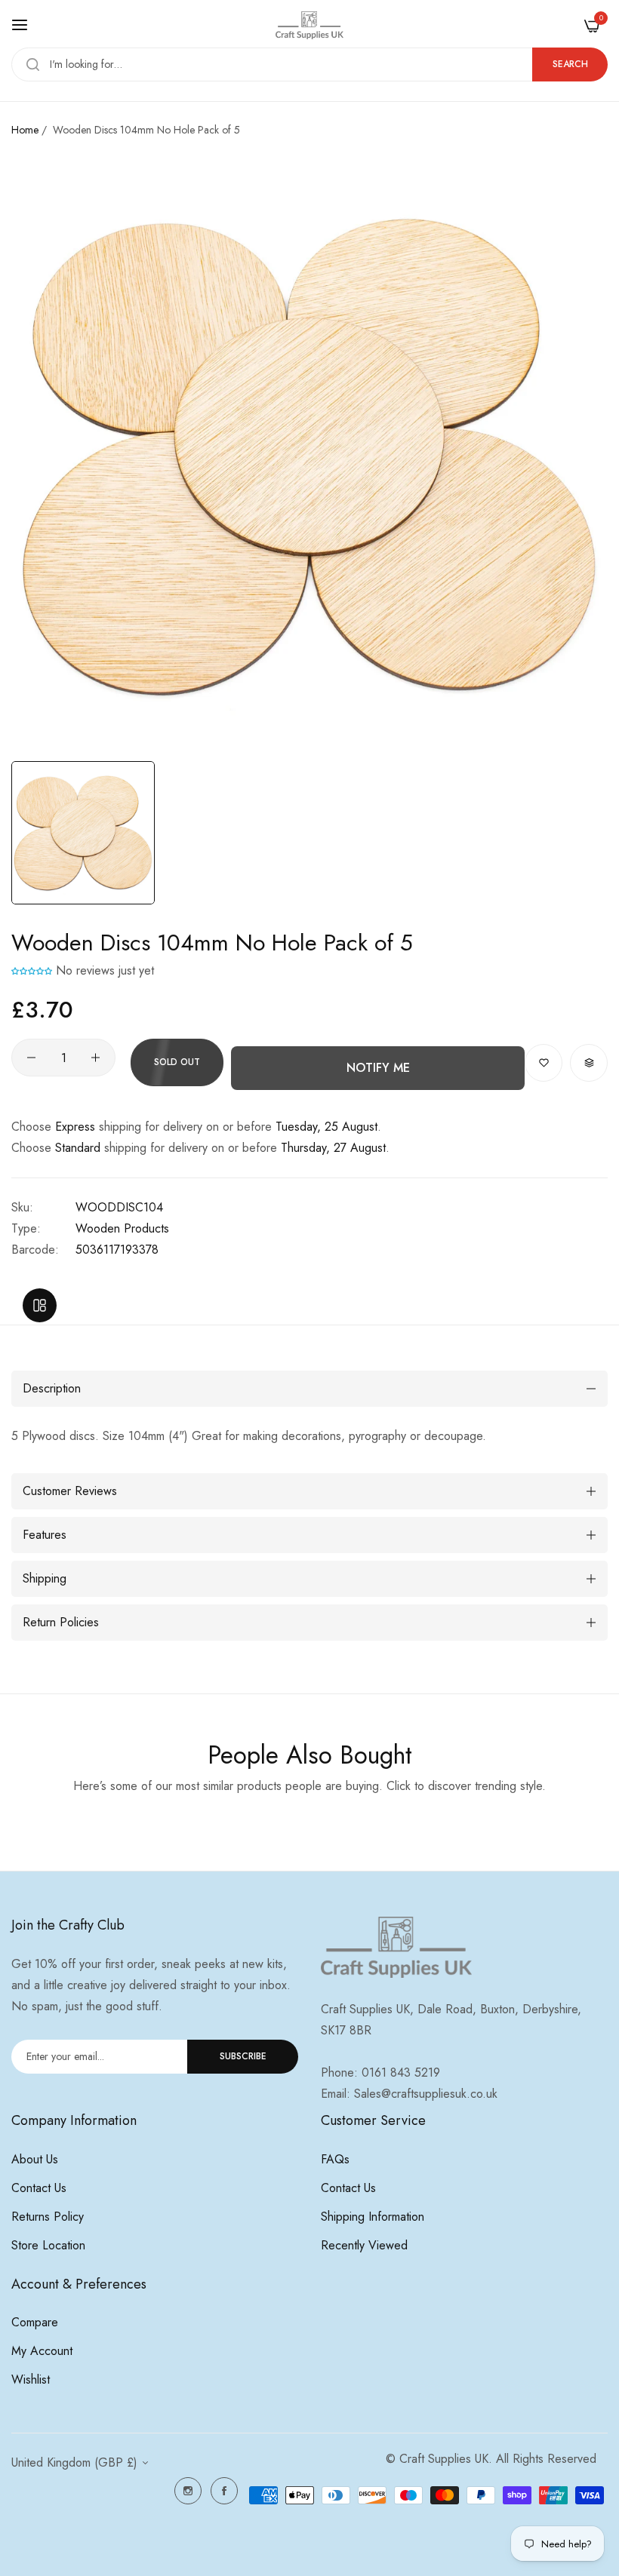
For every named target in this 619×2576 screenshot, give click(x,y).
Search (570, 64)
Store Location (48, 2245)
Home (25, 130)
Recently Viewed (364, 2245)
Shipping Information (373, 2217)
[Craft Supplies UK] (309, 25)
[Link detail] (188, 2491)
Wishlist (31, 2379)
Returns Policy (48, 2217)
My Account (42, 2351)
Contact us (39, 2188)
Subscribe (243, 2056)
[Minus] (31, 1058)
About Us (35, 2159)
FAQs (335, 2159)
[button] (32, 970)
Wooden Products (122, 1228)
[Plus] (95, 1058)
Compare (35, 2322)
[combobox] (309, 64)
